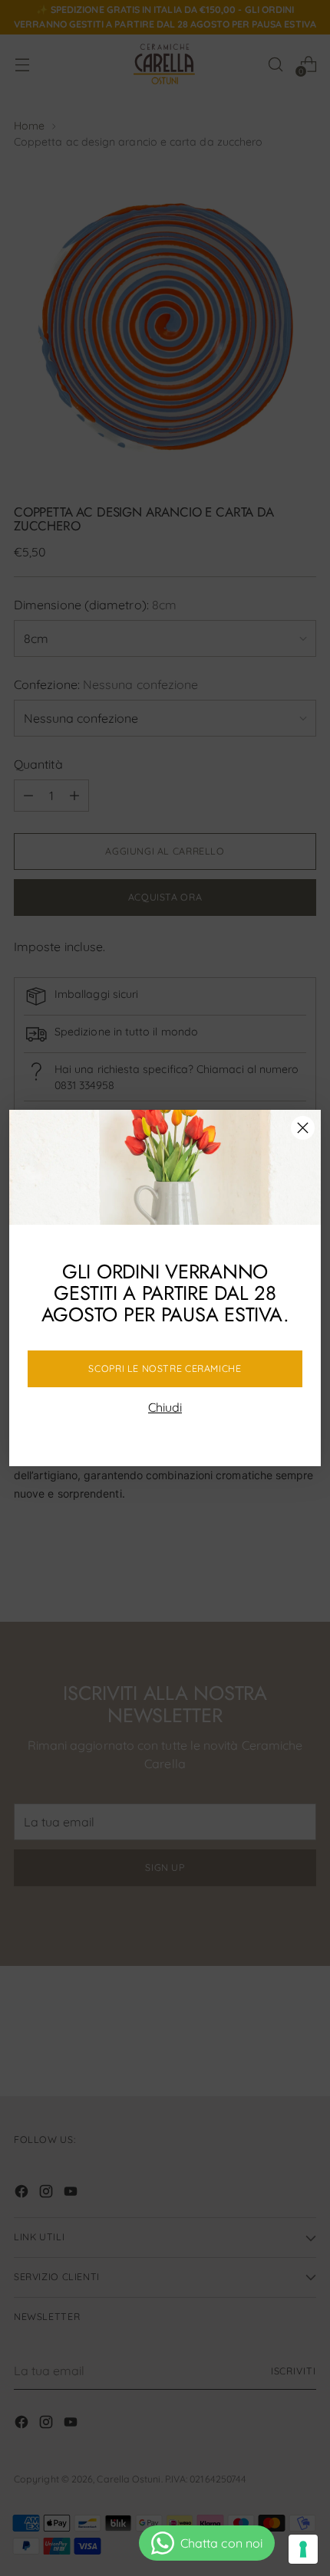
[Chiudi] (303, 1128)
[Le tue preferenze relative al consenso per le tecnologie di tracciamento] (303, 2549)
